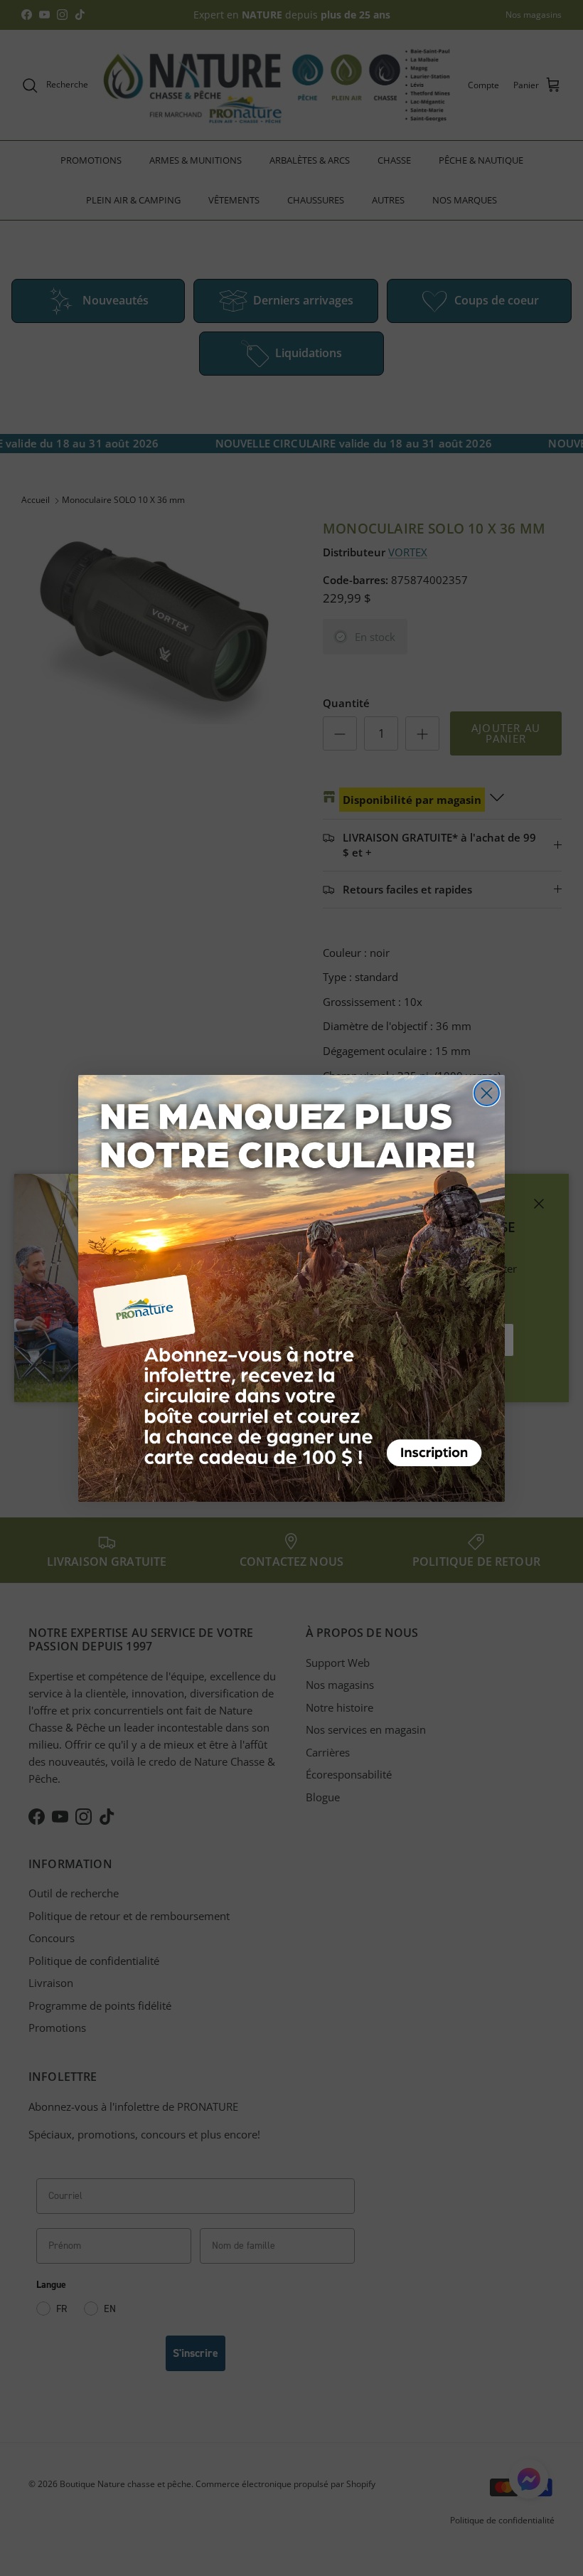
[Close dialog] (487, 1093)
